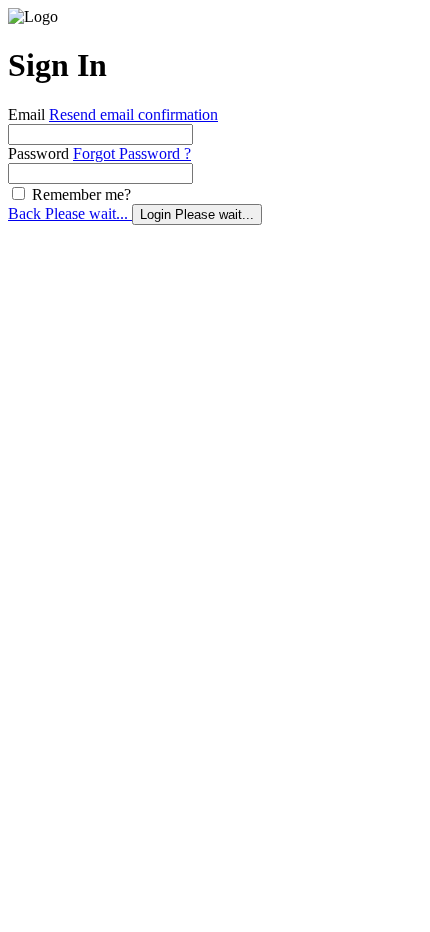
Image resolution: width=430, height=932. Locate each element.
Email (26, 114)
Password (38, 153)
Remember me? (79, 194)
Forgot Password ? (132, 153)
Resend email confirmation (133, 114)
